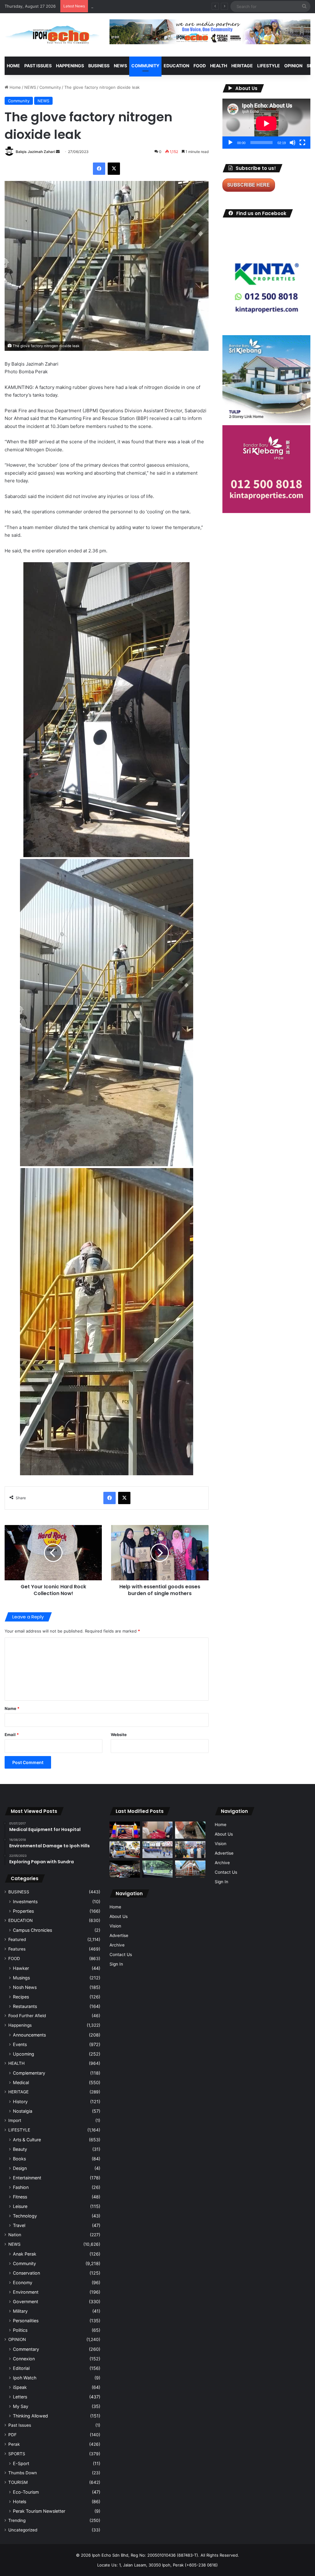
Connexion (24, 2359)
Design (20, 2168)
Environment (26, 2292)
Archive (117, 1945)
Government (26, 2302)
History (20, 2102)
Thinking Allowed (30, 2416)
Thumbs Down (23, 2473)
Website (119, 1735)
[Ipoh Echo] (52, 35)
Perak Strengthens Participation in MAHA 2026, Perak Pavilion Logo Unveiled (165, 6)
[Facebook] (99, 169)
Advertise (119, 1935)
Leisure (20, 2206)
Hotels (20, 2502)
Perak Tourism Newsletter (39, 2511)
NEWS (120, 66)
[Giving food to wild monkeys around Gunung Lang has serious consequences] (157, 1869)
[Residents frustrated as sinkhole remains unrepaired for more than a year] (190, 1830)
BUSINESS (99, 66)
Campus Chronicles (32, 1930)
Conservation (26, 2273)
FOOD (200, 66)
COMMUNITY (145, 66)
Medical (21, 2082)
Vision (115, 1926)
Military (20, 2311)
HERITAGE (242, 66)
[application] (266, 124)
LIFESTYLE (269, 66)
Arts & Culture (27, 2140)
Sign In (116, 1964)
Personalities (26, 2321)
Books (19, 2159)
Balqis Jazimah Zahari (35, 152)
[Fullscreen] (302, 143)
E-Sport (21, 2463)
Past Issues (38, 66)
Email (12, 1735)
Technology (25, 2216)
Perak (14, 2444)
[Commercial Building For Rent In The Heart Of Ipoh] (190, 1869)
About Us (119, 1916)
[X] (114, 169)
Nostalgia (23, 2111)
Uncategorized (23, 2530)
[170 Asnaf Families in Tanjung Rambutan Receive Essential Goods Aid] (190, 1850)
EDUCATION (176, 66)
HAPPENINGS (70, 66)
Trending (17, 2520)
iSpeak (20, 2387)
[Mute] (293, 143)
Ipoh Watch (25, 2378)
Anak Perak (25, 2254)
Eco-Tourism (26, 2492)
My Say (21, 2406)
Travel (19, 2225)
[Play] (230, 143)
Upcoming (24, 2054)
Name (12, 1708)
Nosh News (25, 1987)
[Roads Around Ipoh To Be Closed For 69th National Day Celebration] (157, 1850)
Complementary (29, 2073)
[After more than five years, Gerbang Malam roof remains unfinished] (125, 1869)
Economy (23, 2282)
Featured (17, 1939)
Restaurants (25, 2006)
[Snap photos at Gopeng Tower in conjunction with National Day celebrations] (125, 1830)
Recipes (21, 1997)
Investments (25, 1902)
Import (15, 2120)
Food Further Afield (27, 2016)
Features (17, 1949)
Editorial (21, 2368)
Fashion (21, 2187)
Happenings (20, 2025)
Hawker (21, 1968)
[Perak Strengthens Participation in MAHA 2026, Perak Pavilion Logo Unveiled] (125, 1850)
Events (20, 2044)
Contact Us (121, 1955)
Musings (21, 1978)
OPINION (293, 66)
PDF (12, 2435)
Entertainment (27, 2178)
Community (50, 87)
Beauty (20, 2149)
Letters (20, 2397)
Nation (15, 2235)
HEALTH (219, 66)
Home (13, 66)
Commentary (26, 2349)
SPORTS (17, 2454)
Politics (20, 2330)
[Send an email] (58, 152)
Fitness (20, 2197)
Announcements (29, 2035)
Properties (23, 1911)
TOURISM (18, 2482)
